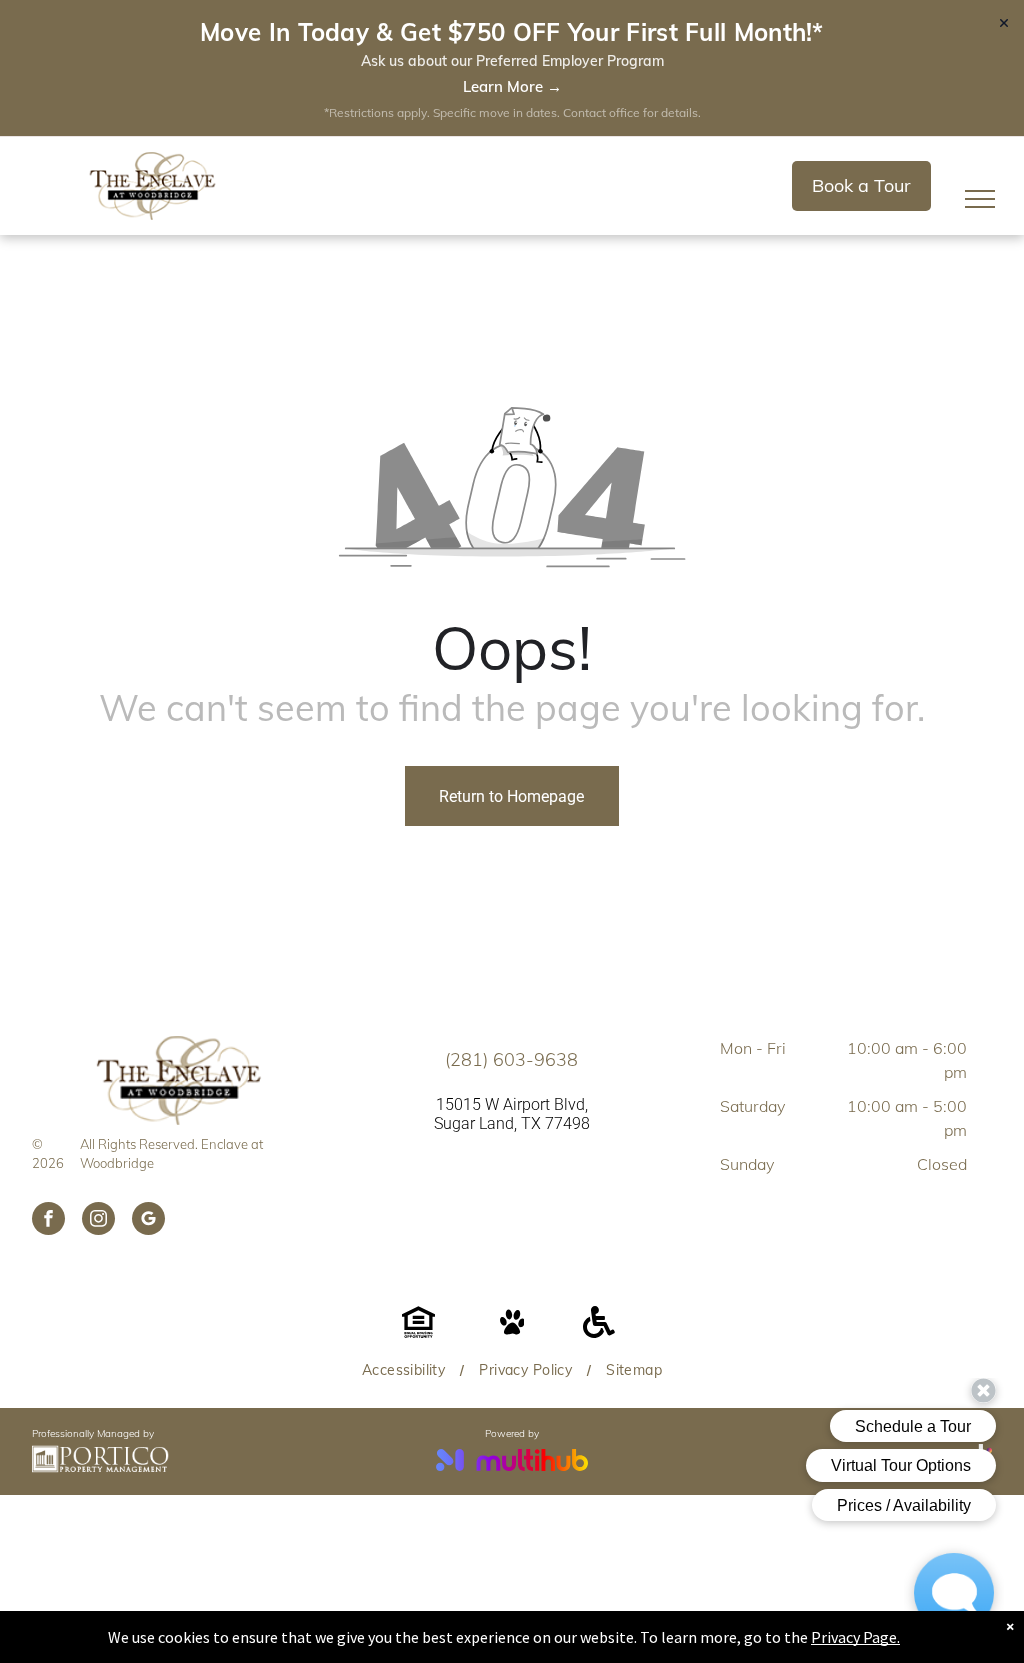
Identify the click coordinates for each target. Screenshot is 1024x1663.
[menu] (980, 199)
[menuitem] (405, 1370)
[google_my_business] (148, 1221)
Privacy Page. (855, 1637)
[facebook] (48, 1221)
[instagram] (98, 1221)
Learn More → (512, 86)
